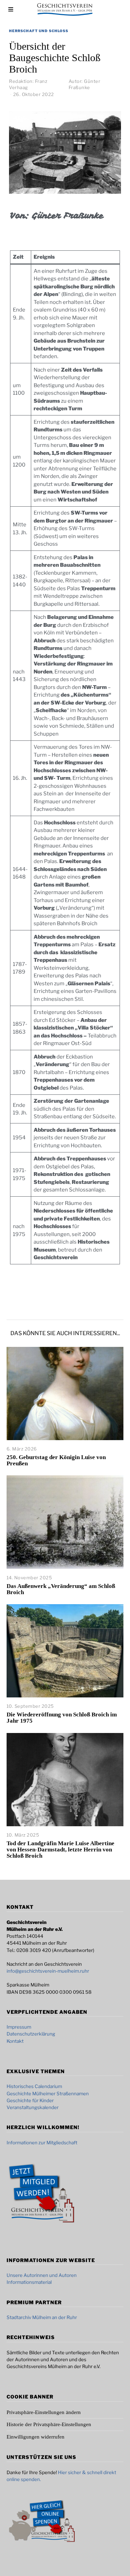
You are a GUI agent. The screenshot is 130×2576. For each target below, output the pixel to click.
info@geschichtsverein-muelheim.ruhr (48, 1971)
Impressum (19, 2027)
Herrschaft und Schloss (39, 31)
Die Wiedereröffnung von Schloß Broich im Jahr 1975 (62, 1718)
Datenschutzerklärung (31, 2034)
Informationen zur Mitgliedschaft (42, 2143)
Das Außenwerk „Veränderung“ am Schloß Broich (61, 1589)
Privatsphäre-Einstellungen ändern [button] (44, 2412)
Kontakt (15, 2041)
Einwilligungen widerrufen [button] (36, 2437)
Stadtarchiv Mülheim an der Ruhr (42, 2317)
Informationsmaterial (29, 2282)
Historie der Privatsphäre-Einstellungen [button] (49, 2424)
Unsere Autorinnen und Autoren (42, 2275)
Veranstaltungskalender (33, 2107)
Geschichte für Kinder (30, 2100)
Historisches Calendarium (34, 2086)
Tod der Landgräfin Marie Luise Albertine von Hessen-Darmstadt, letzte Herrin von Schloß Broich (60, 1850)
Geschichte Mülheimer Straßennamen (48, 2094)
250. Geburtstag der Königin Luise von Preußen (56, 1460)
